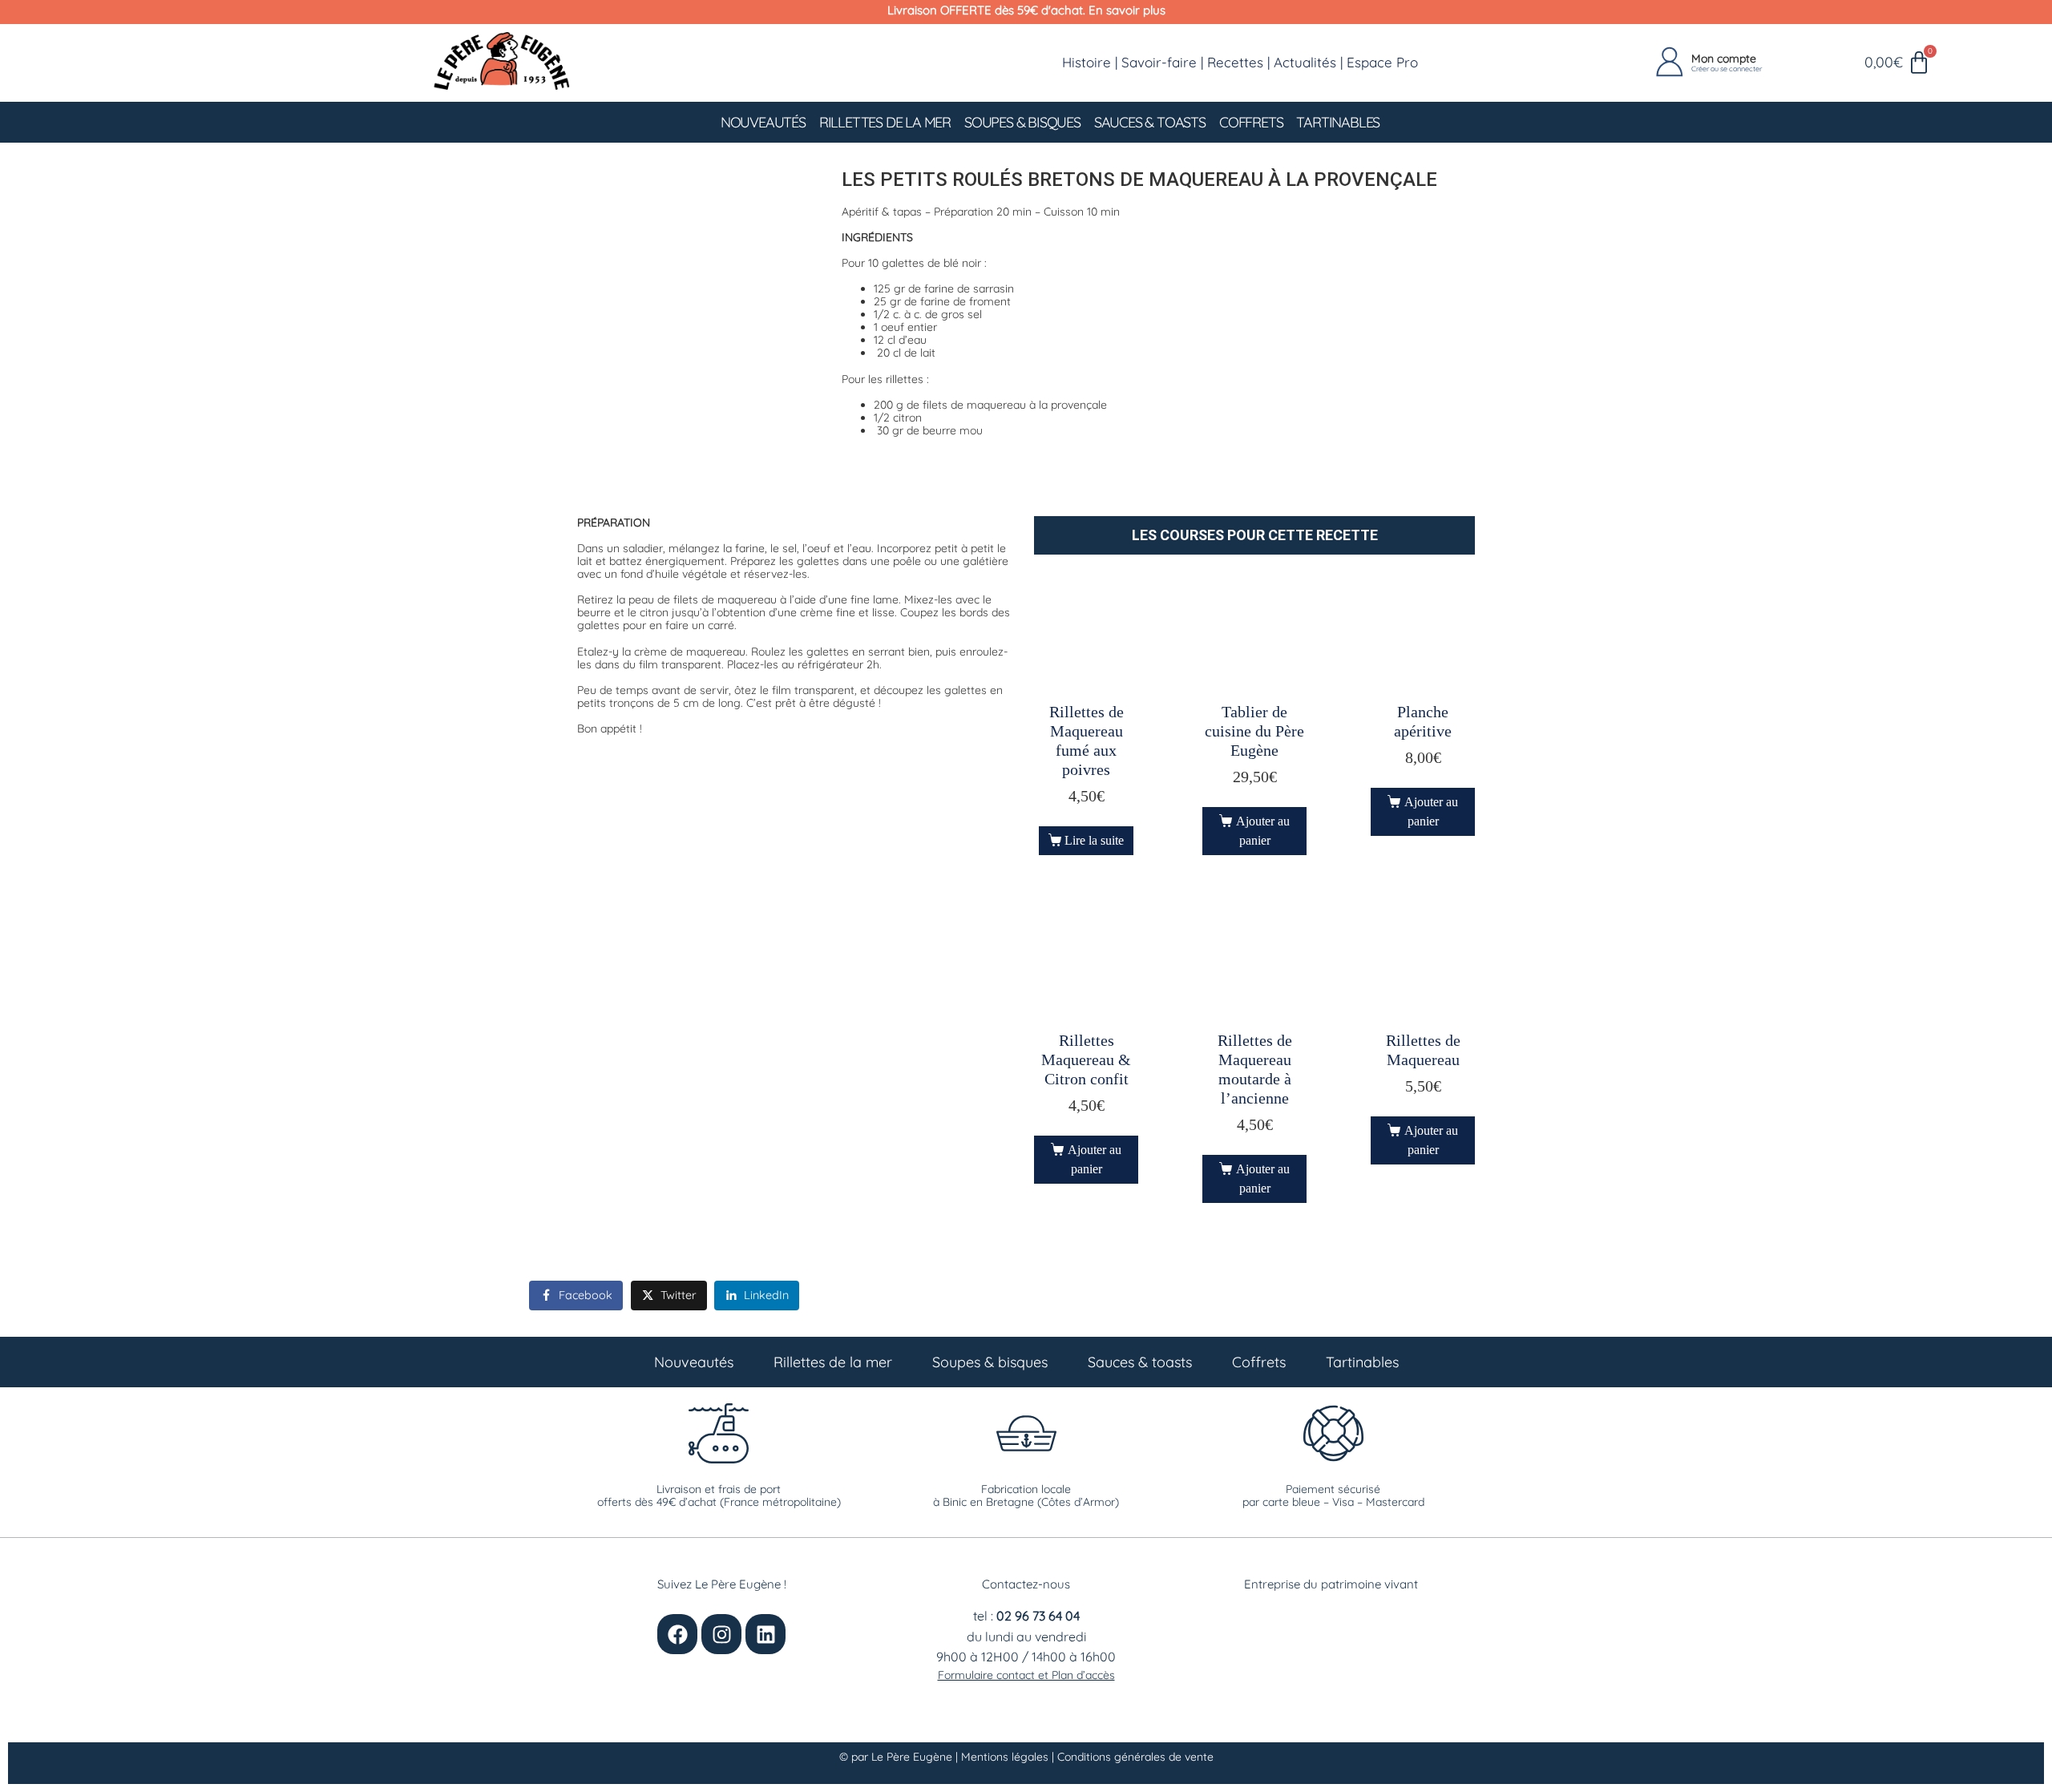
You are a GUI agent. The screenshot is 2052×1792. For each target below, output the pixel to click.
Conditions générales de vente (1135, 1757)
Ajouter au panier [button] (1263, 831)
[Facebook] (677, 1634)
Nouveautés (763, 122)
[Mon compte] (1670, 63)
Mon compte (1724, 59)
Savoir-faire (1159, 62)
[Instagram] (721, 1634)
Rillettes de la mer (885, 122)
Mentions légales (1006, 1757)
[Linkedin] (765, 1634)
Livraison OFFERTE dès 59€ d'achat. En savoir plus (1026, 10)
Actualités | (1310, 62)
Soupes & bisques (1022, 122)
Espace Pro (1382, 62)
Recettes (1235, 62)
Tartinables (1338, 122)
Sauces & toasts (1150, 122)
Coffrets (1251, 122)
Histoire (1087, 62)
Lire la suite (1094, 840)
